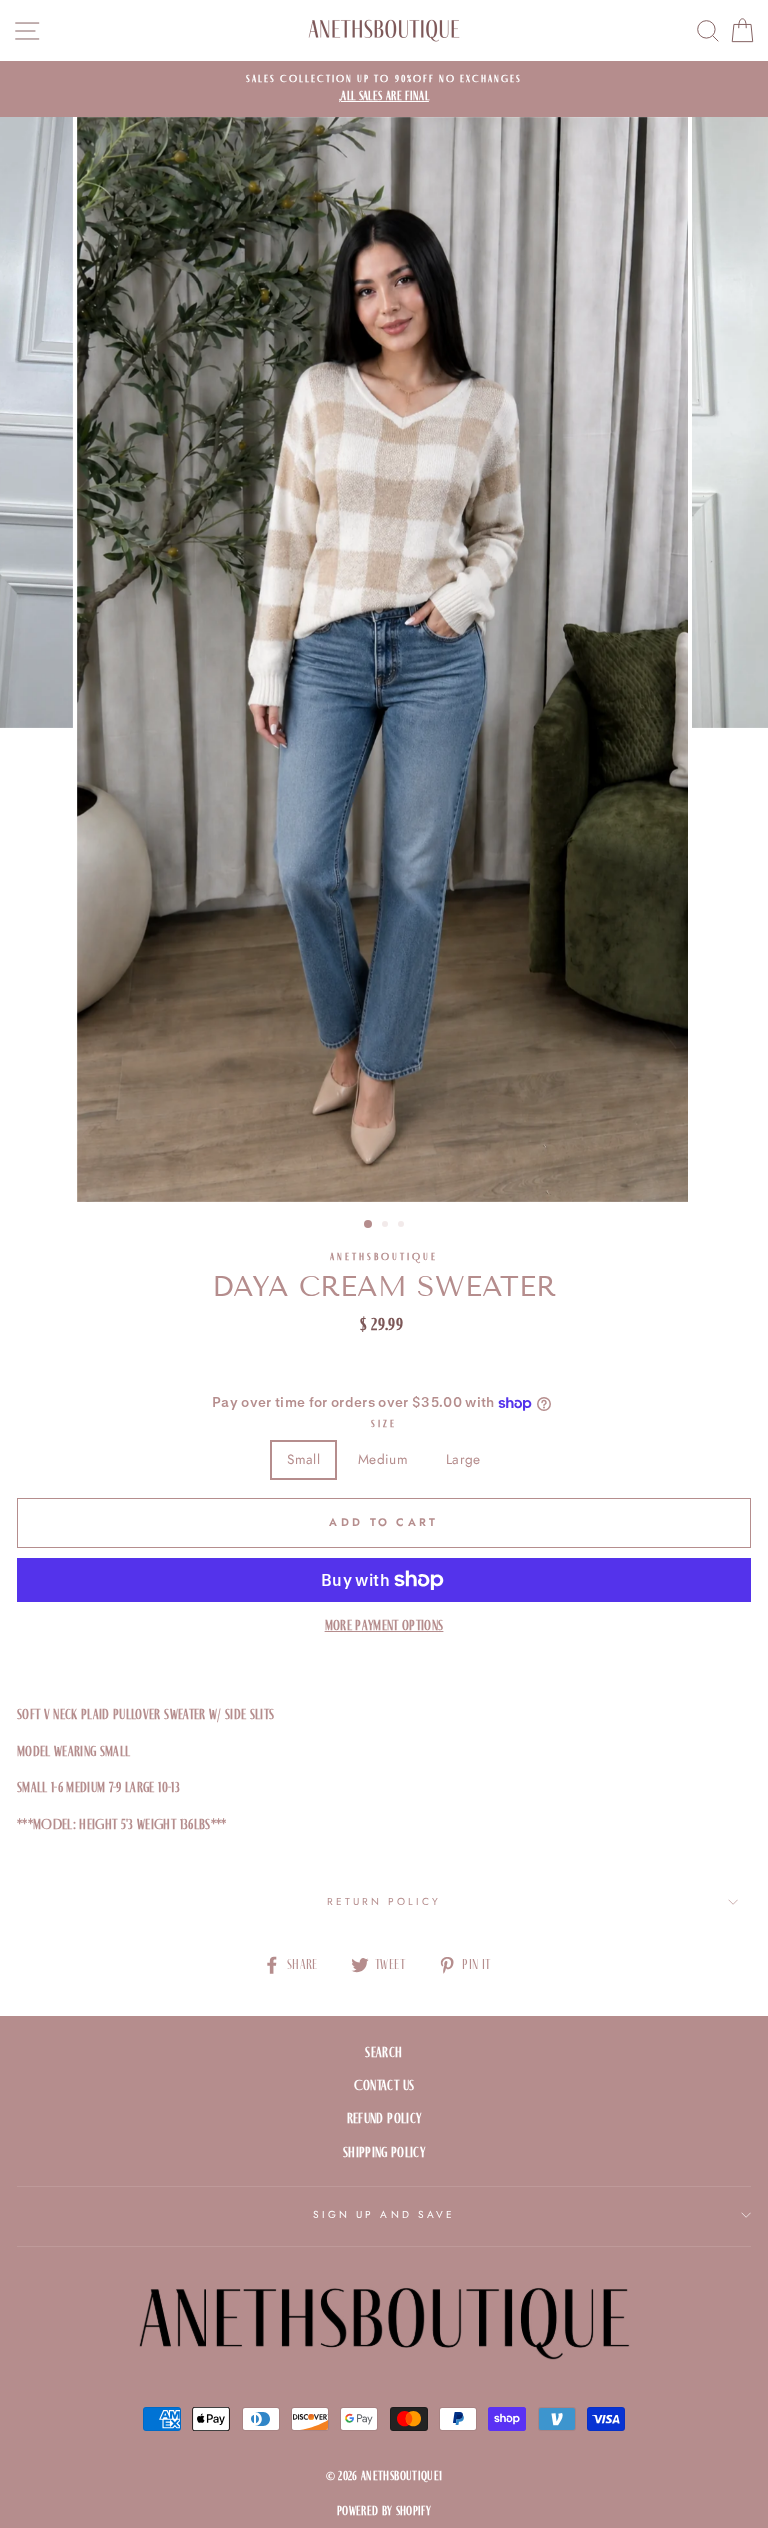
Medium (383, 1459)
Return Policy (384, 1901)
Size (384, 1423)
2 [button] (387, 1226)
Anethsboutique (384, 1256)
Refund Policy (384, 2118)
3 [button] (403, 1226)
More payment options (384, 1625)
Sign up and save (384, 2214)
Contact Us (384, 2085)
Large (463, 1459)
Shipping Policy (384, 2152)
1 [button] (369, 1225)
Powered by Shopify (384, 2511)
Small (303, 1459)
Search (383, 2052)
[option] (384, 89)
